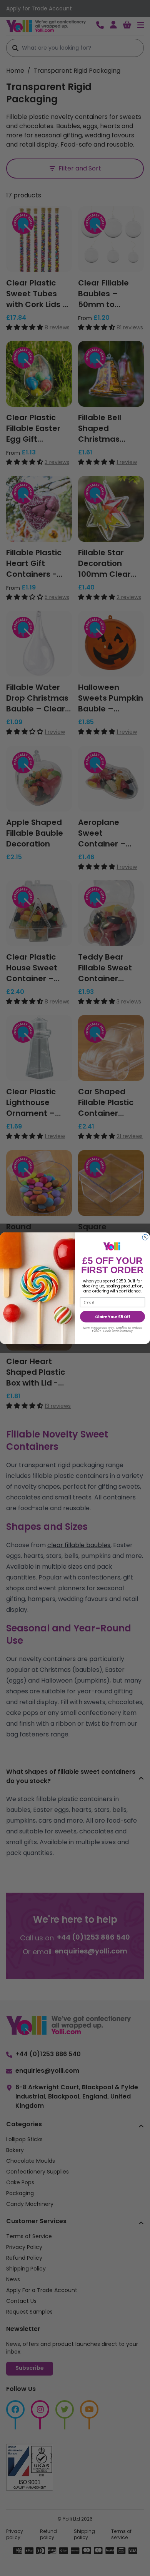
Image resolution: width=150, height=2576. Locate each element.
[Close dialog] (145, 1237)
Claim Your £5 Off (112, 1317)
